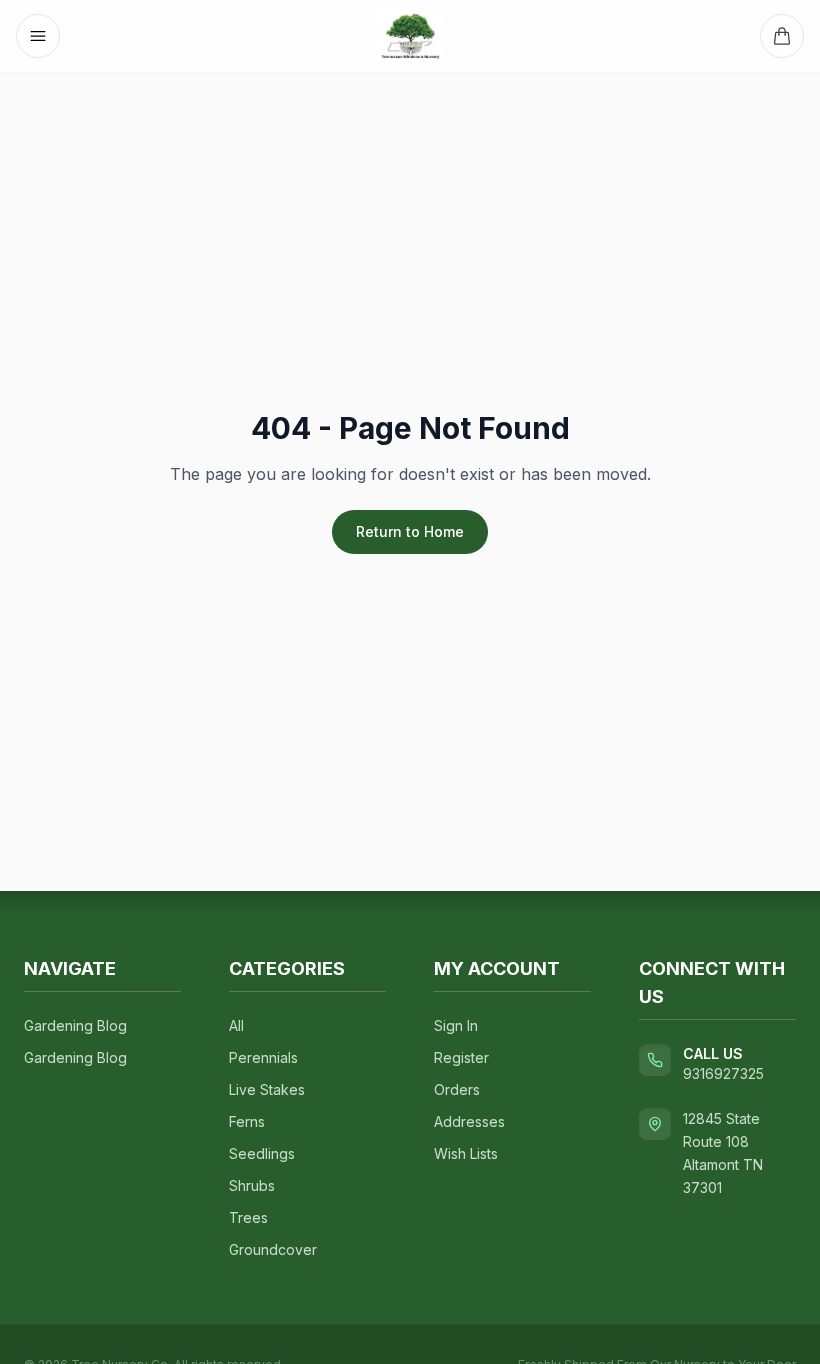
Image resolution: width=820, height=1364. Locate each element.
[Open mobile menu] (38, 36)
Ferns (247, 1121)
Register (461, 1057)
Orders (457, 1089)
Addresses (469, 1121)
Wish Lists (466, 1153)
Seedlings (262, 1153)
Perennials (263, 1057)
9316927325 (723, 1073)
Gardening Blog (75, 1025)
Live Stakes (267, 1089)
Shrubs (252, 1185)
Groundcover (273, 1249)
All (236, 1025)
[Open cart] (782, 36)
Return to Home (410, 531)
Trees (248, 1217)
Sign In (456, 1025)
